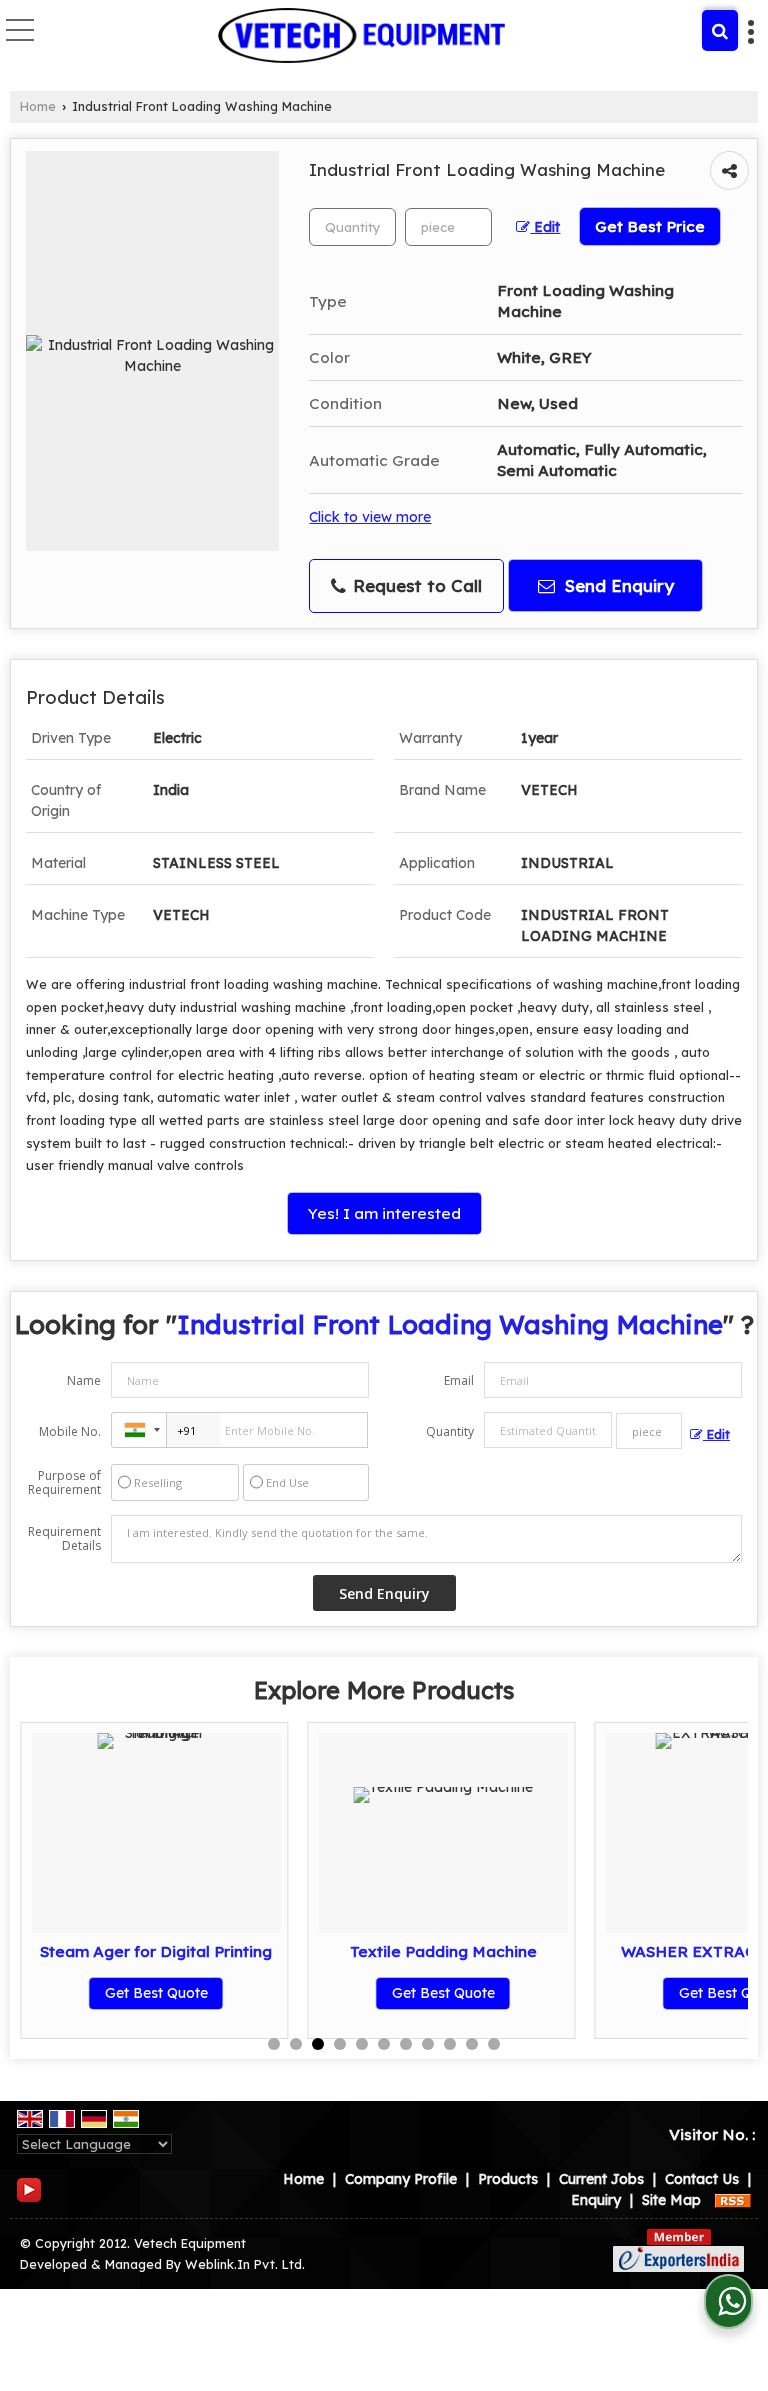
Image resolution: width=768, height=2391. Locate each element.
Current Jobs (601, 2179)
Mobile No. (70, 1431)
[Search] (720, 30)
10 (472, 2044)
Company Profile (401, 2179)
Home (38, 106)
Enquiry (596, 2200)
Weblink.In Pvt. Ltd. (245, 2264)
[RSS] (733, 2200)
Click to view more (370, 516)
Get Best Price (650, 226)
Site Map (671, 2200)
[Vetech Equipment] (361, 35)
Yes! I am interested (384, 1213)
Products (508, 2179)
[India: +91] (139, 1430)
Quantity (450, 1431)
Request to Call (415, 585)
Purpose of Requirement (64, 1483)
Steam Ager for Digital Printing (156, 1951)
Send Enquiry (617, 585)
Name (84, 1380)
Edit (545, 226)
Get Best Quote (156, 1993)
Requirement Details (64, 1539)
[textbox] (448, 227)
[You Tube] (29, 2189)
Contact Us (702, 2179)
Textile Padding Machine (443, 1951)
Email (459, 1380)
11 (494, 2044)
